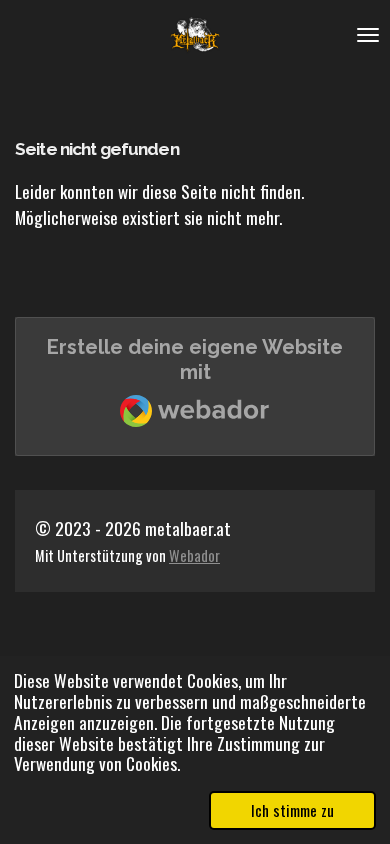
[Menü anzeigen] (368, 35)
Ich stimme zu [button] (292, 810)
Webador (194, 555)
